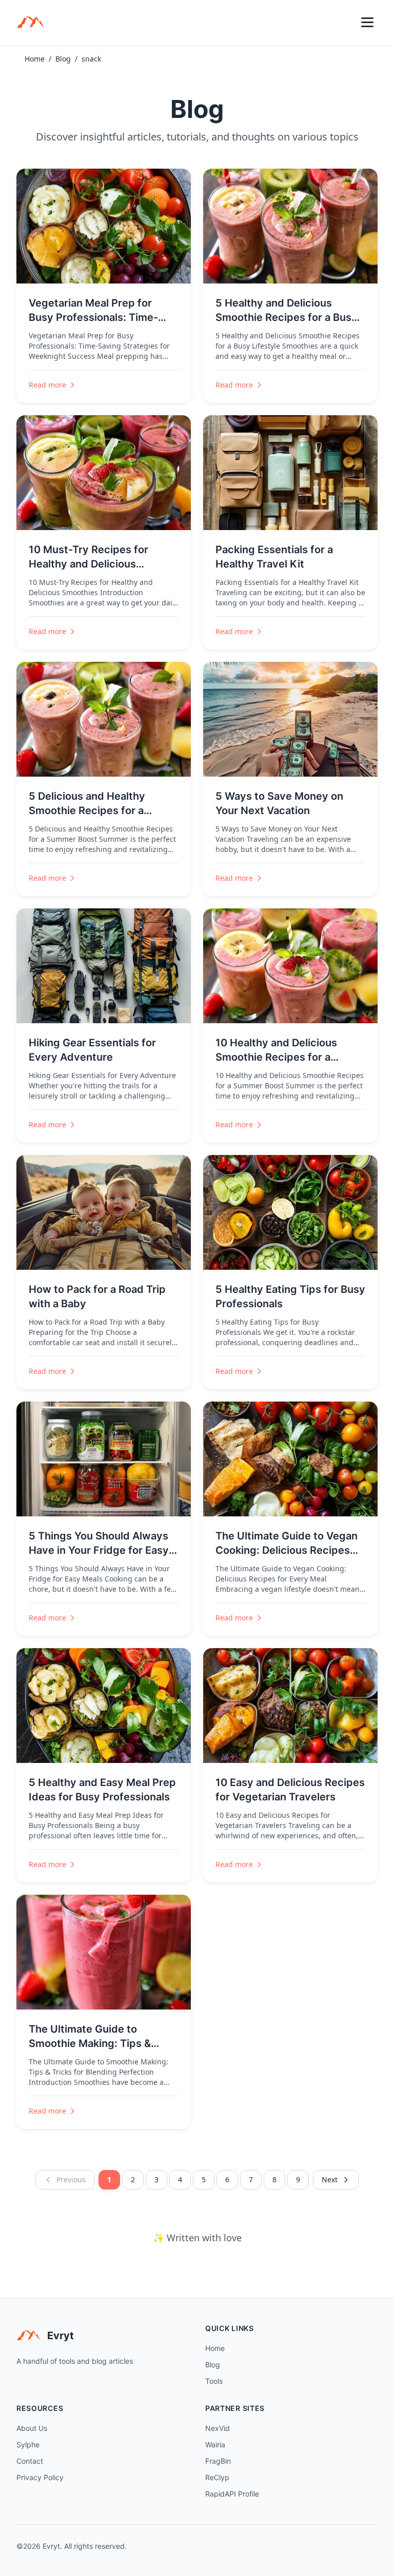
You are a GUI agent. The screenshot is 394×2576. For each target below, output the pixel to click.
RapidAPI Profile (232, 2494)
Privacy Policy (40, 2477)
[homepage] (34, 23)
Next (330, 2179)
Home (35, 59)
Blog (63, 59)
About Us (32, 2428)
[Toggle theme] (345, 23)
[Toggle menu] (367, 23)
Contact (30, 2461)
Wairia (215, 2445)
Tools (214, 2381)
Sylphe (28, 2445)
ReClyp (217, 2477)
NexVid (218, 2428)
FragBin (218, 2461)
